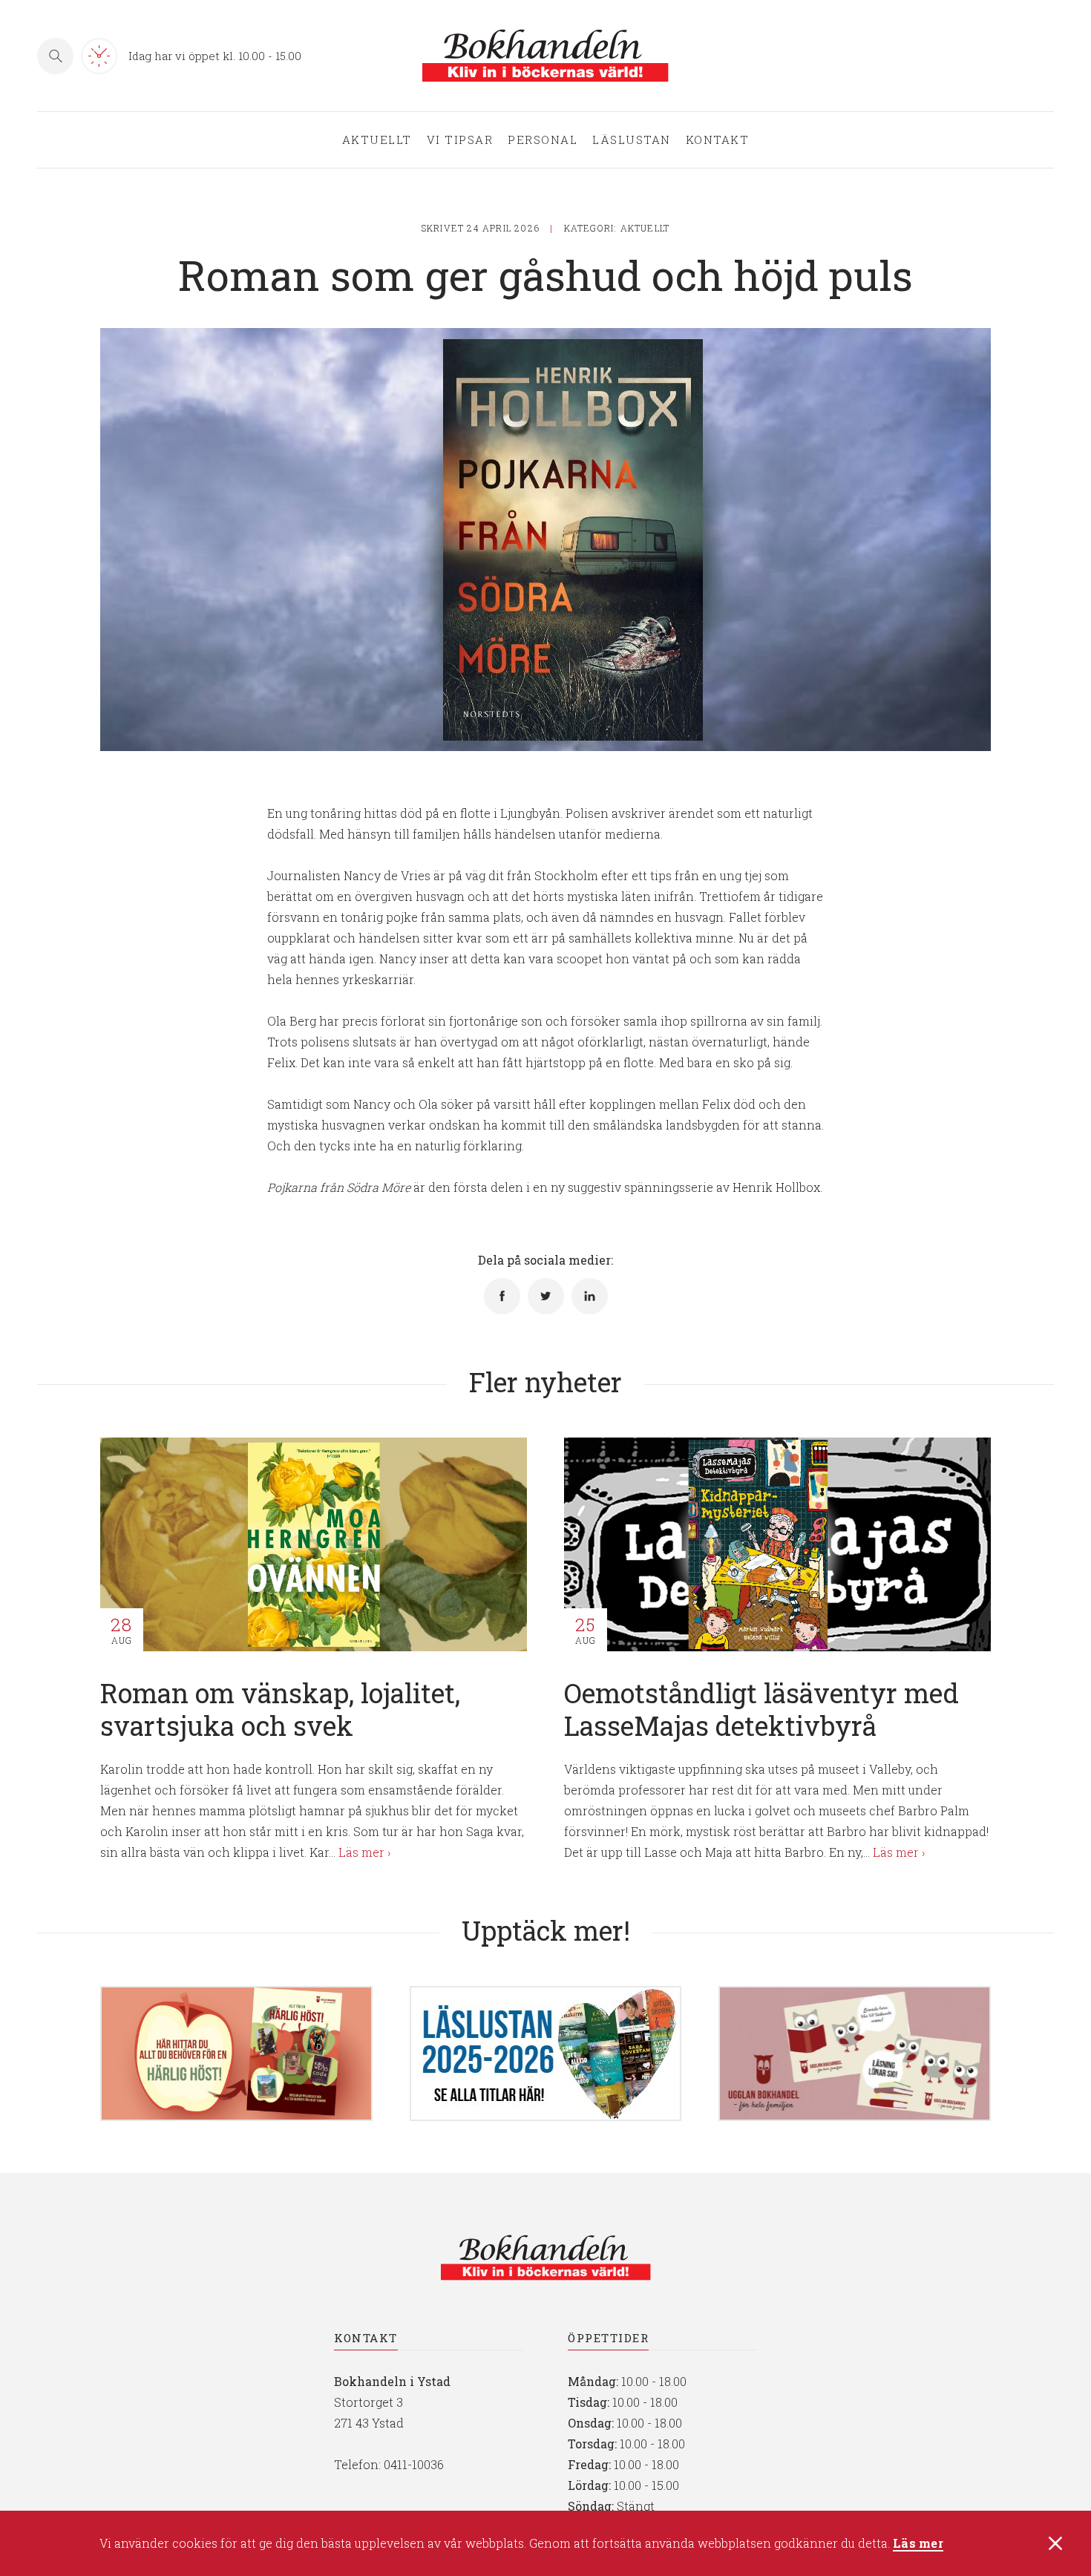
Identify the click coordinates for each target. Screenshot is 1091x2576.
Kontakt (718, 140)
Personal (543, 140)
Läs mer (918, 2544)
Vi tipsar (460, 140)
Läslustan (632, 140)
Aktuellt (377, 140)
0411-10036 (414, 2464)
